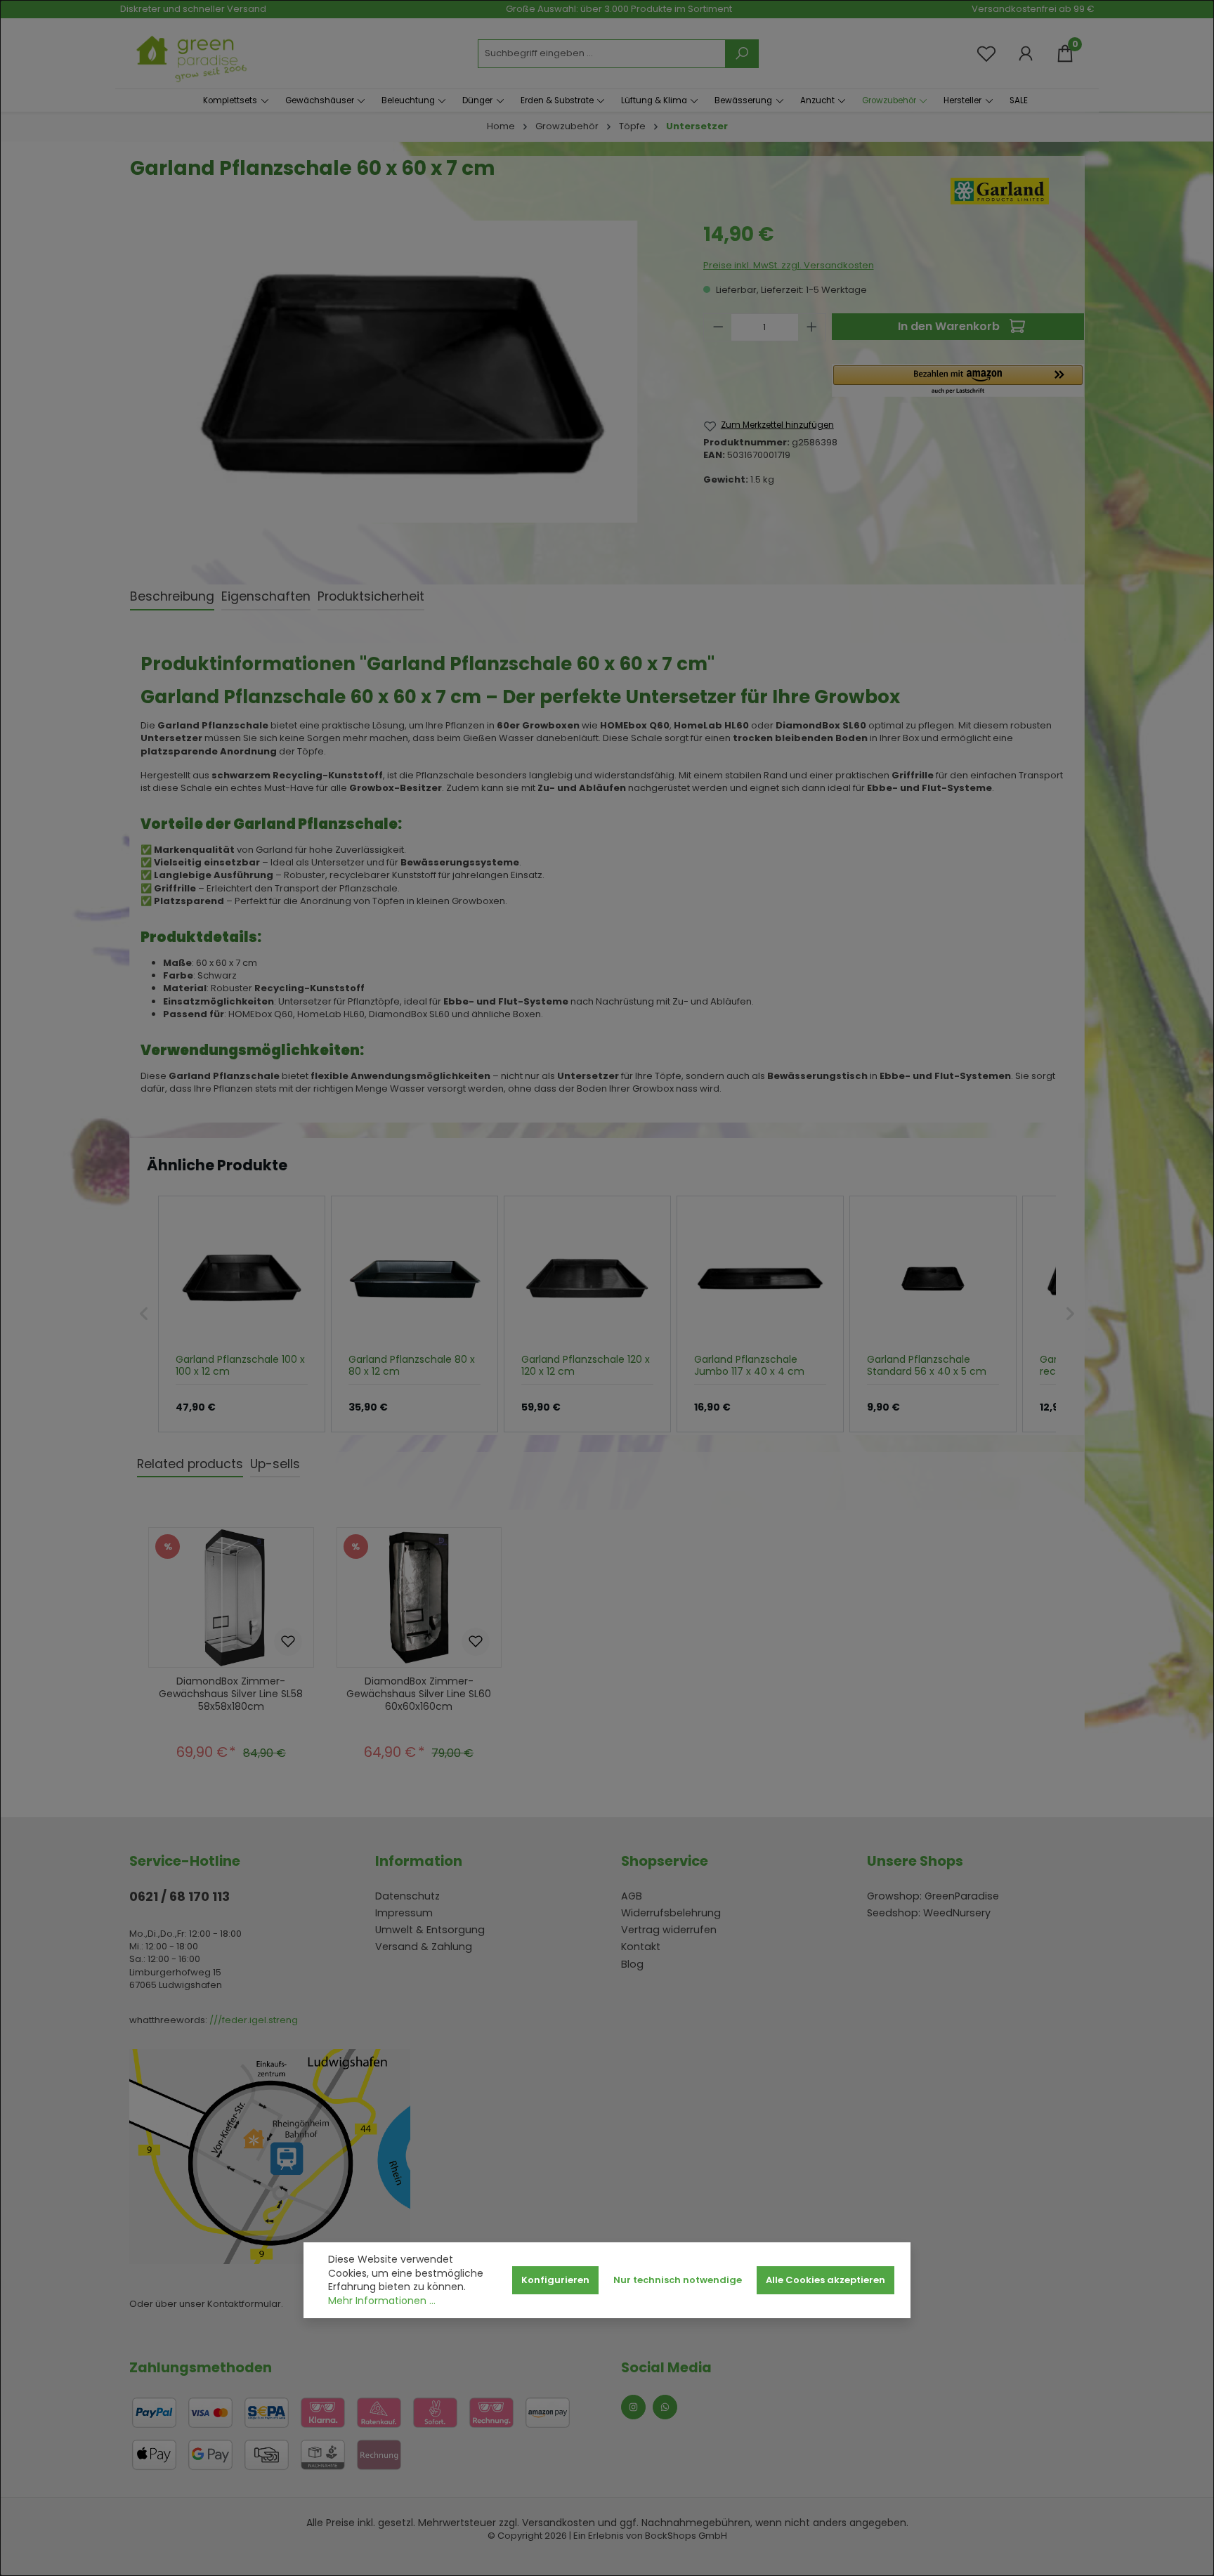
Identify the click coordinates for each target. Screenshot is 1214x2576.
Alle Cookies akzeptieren (825, 2280)
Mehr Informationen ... (382, 2301)
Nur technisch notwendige (678, 2280)
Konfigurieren (555, 2280)
